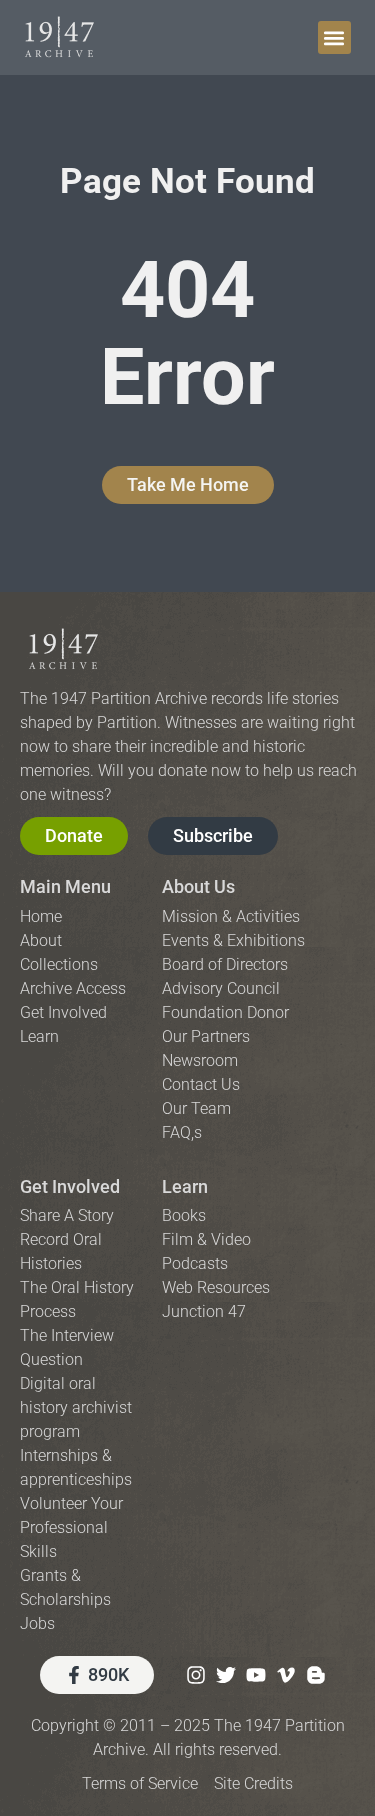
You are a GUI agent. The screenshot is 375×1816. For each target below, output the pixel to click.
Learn (185, 1186)
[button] (334, 37)
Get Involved (70, 1186)
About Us (198, 886)
